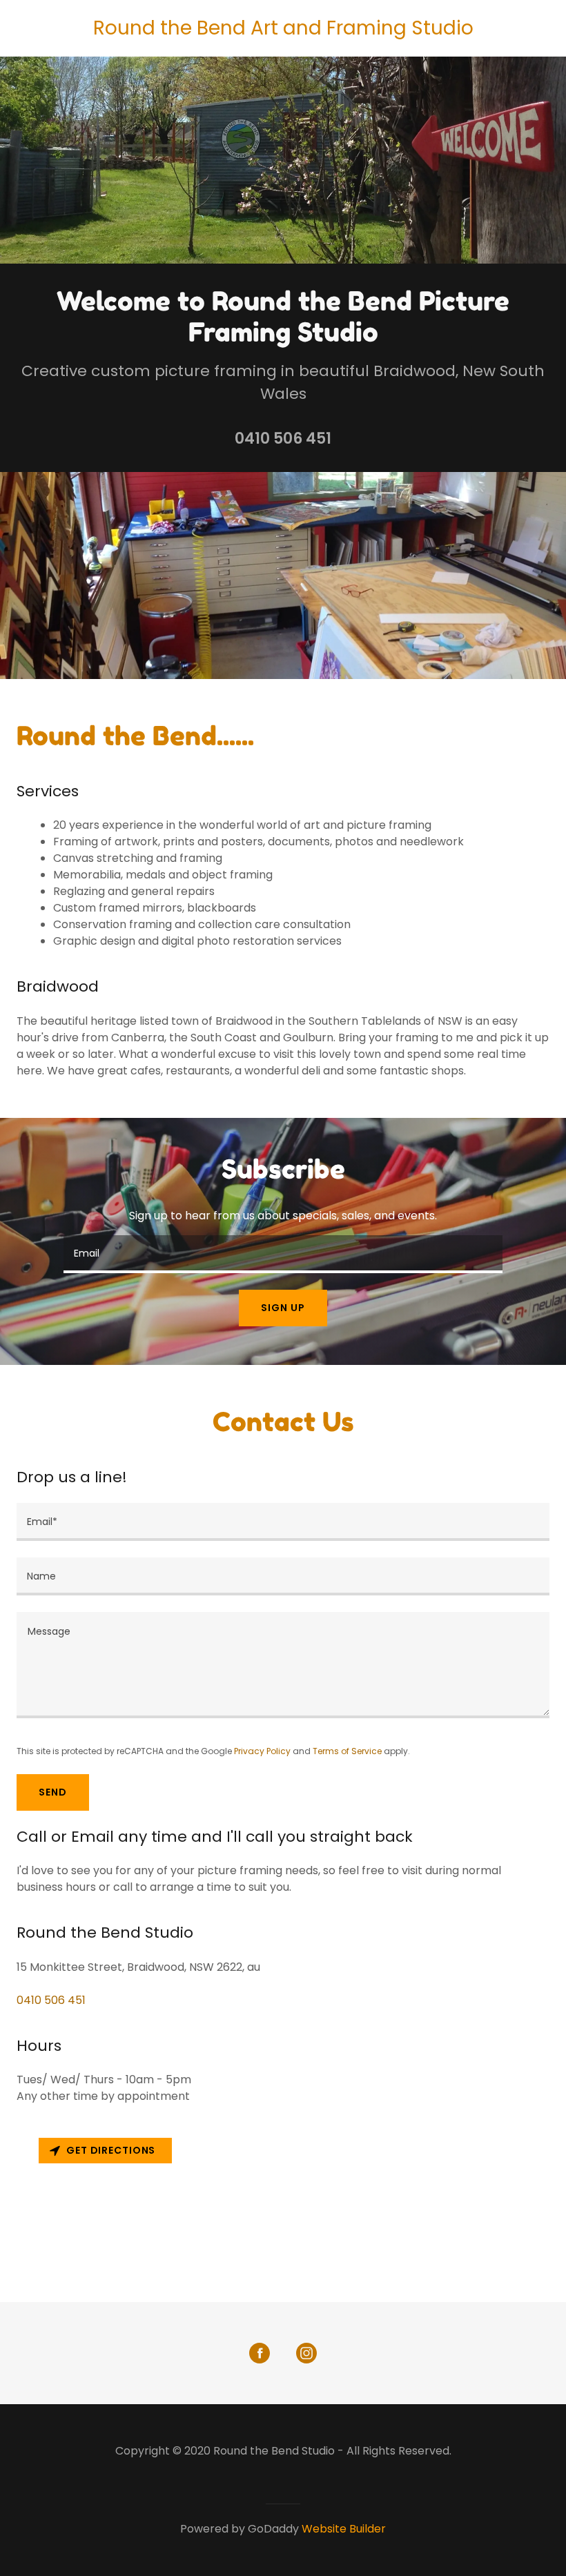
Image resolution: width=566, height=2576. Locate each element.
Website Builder (344, 2529)
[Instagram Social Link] (306, 2353)
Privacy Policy (262, 1751)
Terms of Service (347, 1751)
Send (53, 1792)
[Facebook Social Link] (260, 2353)
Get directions (111, 2150)
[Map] (283, 2217)
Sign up (283, 1308)
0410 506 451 (283, 439)
